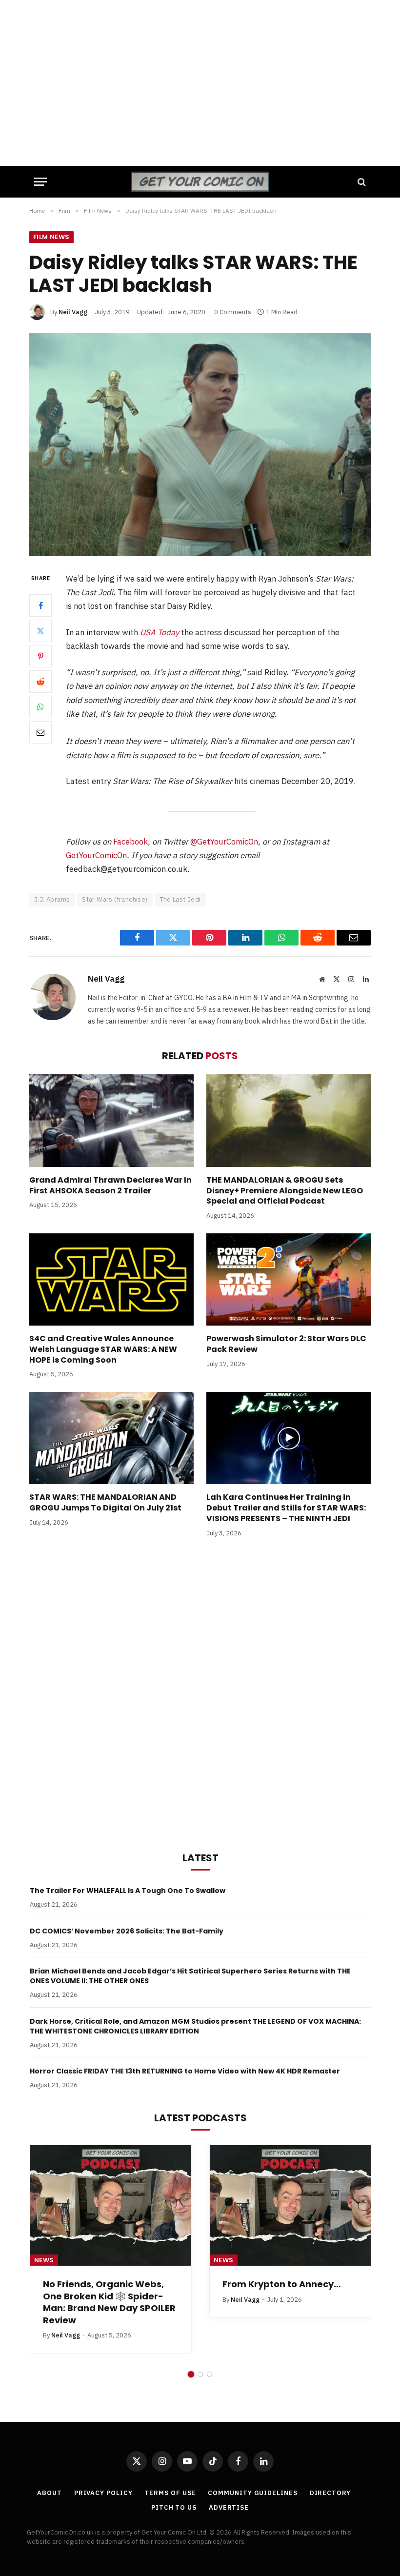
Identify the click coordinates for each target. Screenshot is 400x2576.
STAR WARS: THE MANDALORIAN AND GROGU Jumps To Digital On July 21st (105, 1503)
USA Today (160, 632)
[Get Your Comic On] (200, 182)
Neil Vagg (73, 312)
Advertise (229, 2507)
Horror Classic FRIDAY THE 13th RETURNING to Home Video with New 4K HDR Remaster (185, 2071)
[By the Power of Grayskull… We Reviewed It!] (111, 2206)
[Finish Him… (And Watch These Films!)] (290, 2206)
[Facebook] (40, 605)
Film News (51, 237)
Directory (330, 2493)
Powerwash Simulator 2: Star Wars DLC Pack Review (286, 1344)
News (44, 2260)
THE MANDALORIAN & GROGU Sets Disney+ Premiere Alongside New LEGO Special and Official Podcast (285, 1191)
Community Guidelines (252, 2493)
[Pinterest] (40, 656)
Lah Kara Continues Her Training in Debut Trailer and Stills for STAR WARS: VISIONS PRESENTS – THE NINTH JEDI (286, 1508)
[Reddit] (40, 682)
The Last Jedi (180, 899)
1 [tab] (191, 2374)
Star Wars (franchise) (115, 899)
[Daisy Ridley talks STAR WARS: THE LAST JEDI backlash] (200, 444)
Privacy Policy (103, 2493)
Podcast (231, 2260)
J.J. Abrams (52, 899)
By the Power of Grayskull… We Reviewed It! (105, 2290)
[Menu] (40, 182)
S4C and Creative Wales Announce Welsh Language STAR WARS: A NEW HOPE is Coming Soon (103, 1349)
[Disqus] (200, 1692)
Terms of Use (170, 2493)
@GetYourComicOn (224, 842)
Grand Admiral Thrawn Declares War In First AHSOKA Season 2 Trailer (110, 1186)
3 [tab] (210, 2374)
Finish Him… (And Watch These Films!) (278, 2290)
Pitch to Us (174, 2507)
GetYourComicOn (96, 855)
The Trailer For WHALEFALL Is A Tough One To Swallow (128, 1891)
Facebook (130, 842)
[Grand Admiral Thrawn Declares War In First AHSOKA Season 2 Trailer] (111, 1121)
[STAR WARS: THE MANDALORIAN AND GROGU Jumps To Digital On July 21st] (111, 1438)
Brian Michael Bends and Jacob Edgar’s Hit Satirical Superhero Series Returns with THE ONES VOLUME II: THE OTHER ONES (190, 1976)
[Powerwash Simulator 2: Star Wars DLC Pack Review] (289, 1280)
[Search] (361, 182)
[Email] (40, 732)
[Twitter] (40, 631)
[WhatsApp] (40, 707)
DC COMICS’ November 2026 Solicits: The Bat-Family (127, 1931)
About (50, 2493)
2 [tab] (200, 2374)
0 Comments (233, 312)
